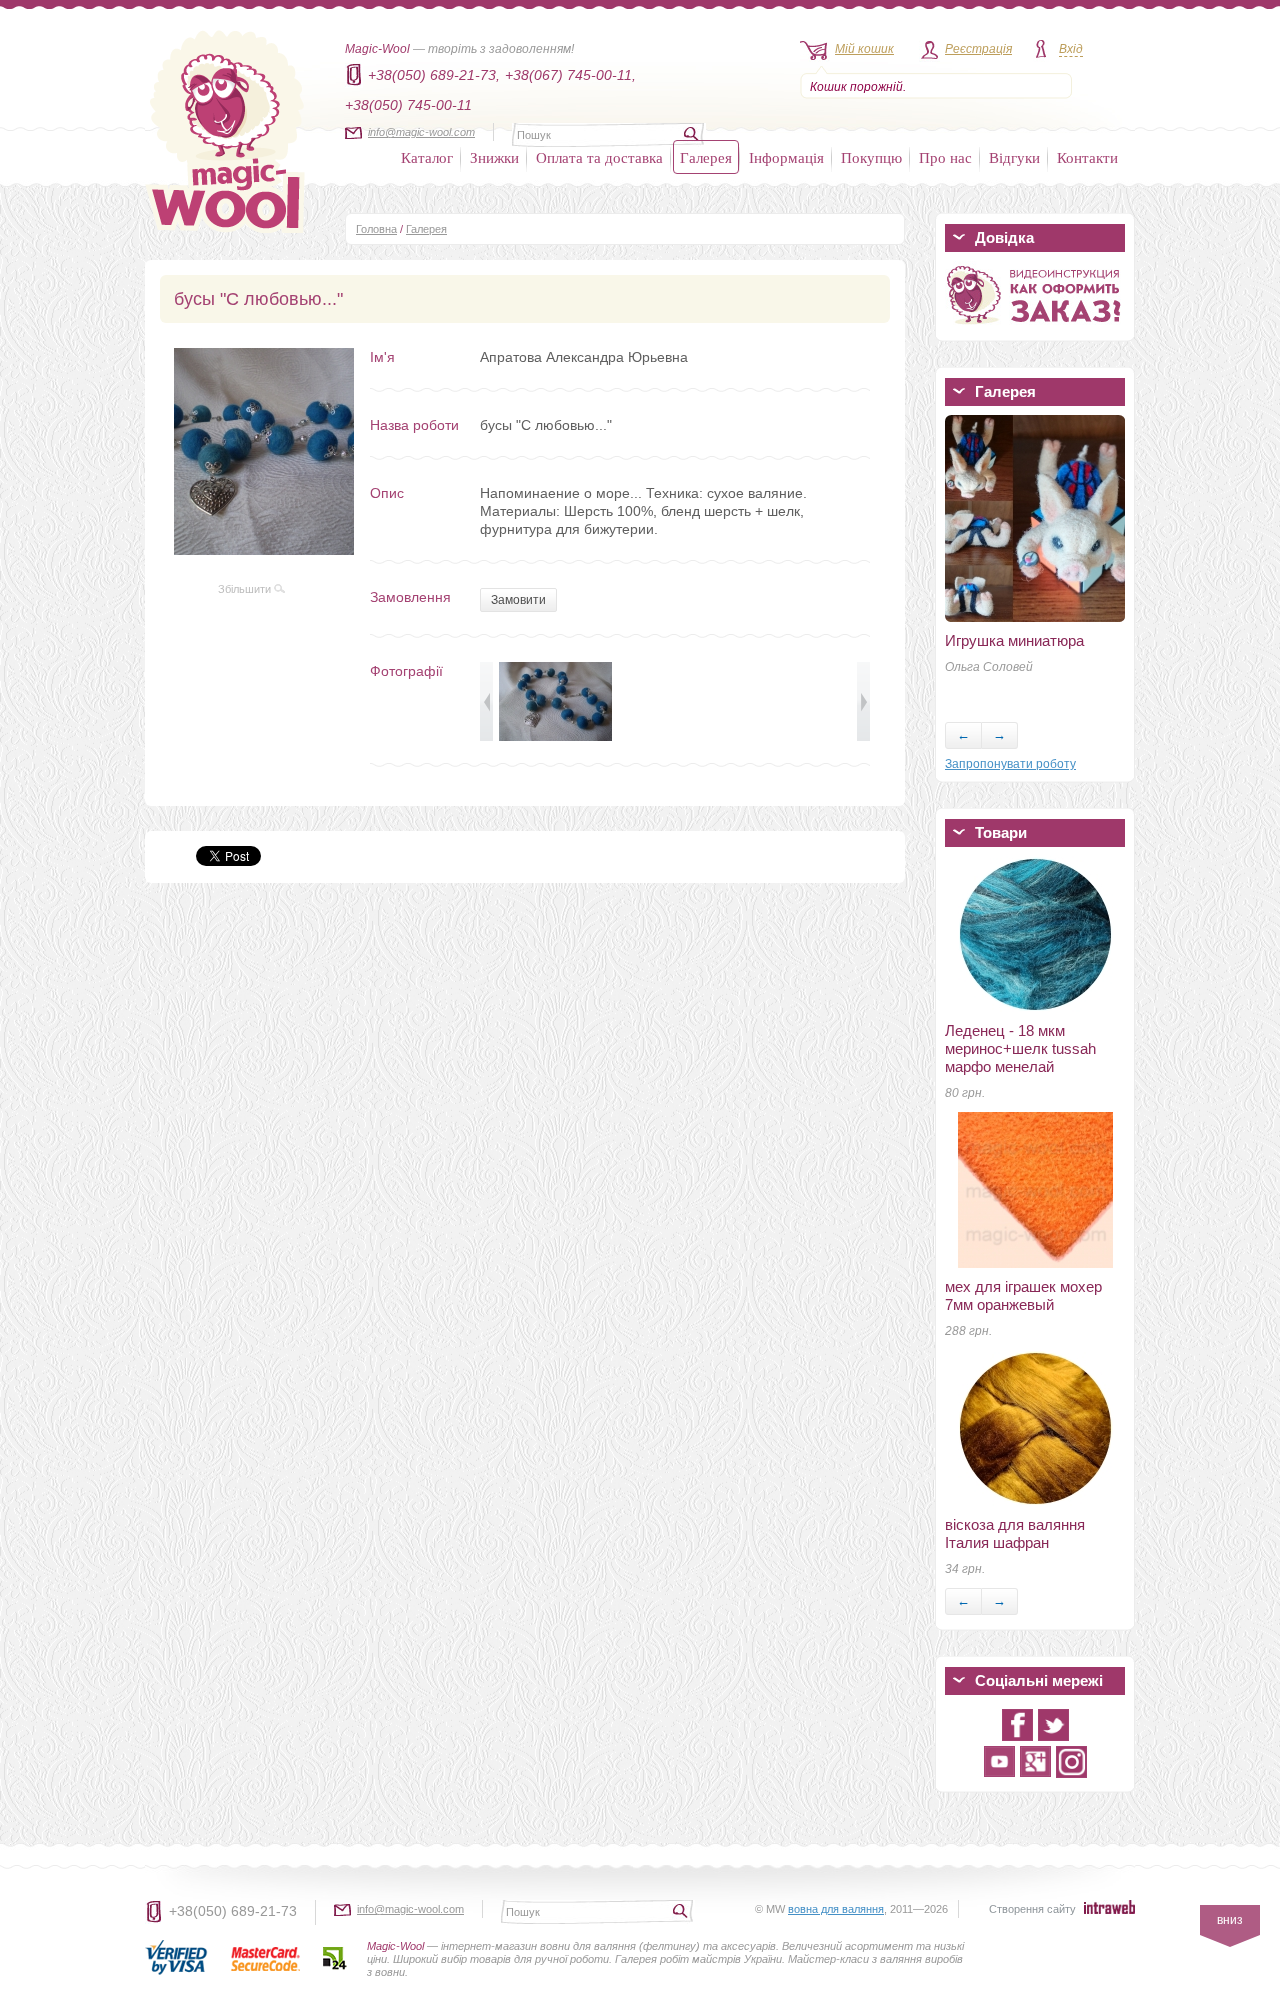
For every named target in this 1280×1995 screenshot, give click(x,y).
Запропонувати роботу (1010, 764)
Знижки (494, 157)
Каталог (427, 157)
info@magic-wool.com (421, 132)
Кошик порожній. (858, 87)
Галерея (706, 157)
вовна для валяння (836, 1909)
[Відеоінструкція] (1035, 328)
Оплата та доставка (599, 157)
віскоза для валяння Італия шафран (1015, 1533)
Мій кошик (864, 49)
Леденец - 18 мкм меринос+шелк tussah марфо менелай (1020, 1048)
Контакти (1087, 157)
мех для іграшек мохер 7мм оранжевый (1023, 1295)
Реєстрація (978, 49)
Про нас (945, 157)
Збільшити (246, 589)
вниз (1230, 1920)
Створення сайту (1032, 1909)
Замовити (518, 600)
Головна (376, 229)
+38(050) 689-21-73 (233, 1911)
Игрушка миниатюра (1014, 640)
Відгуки (1014, 157)
